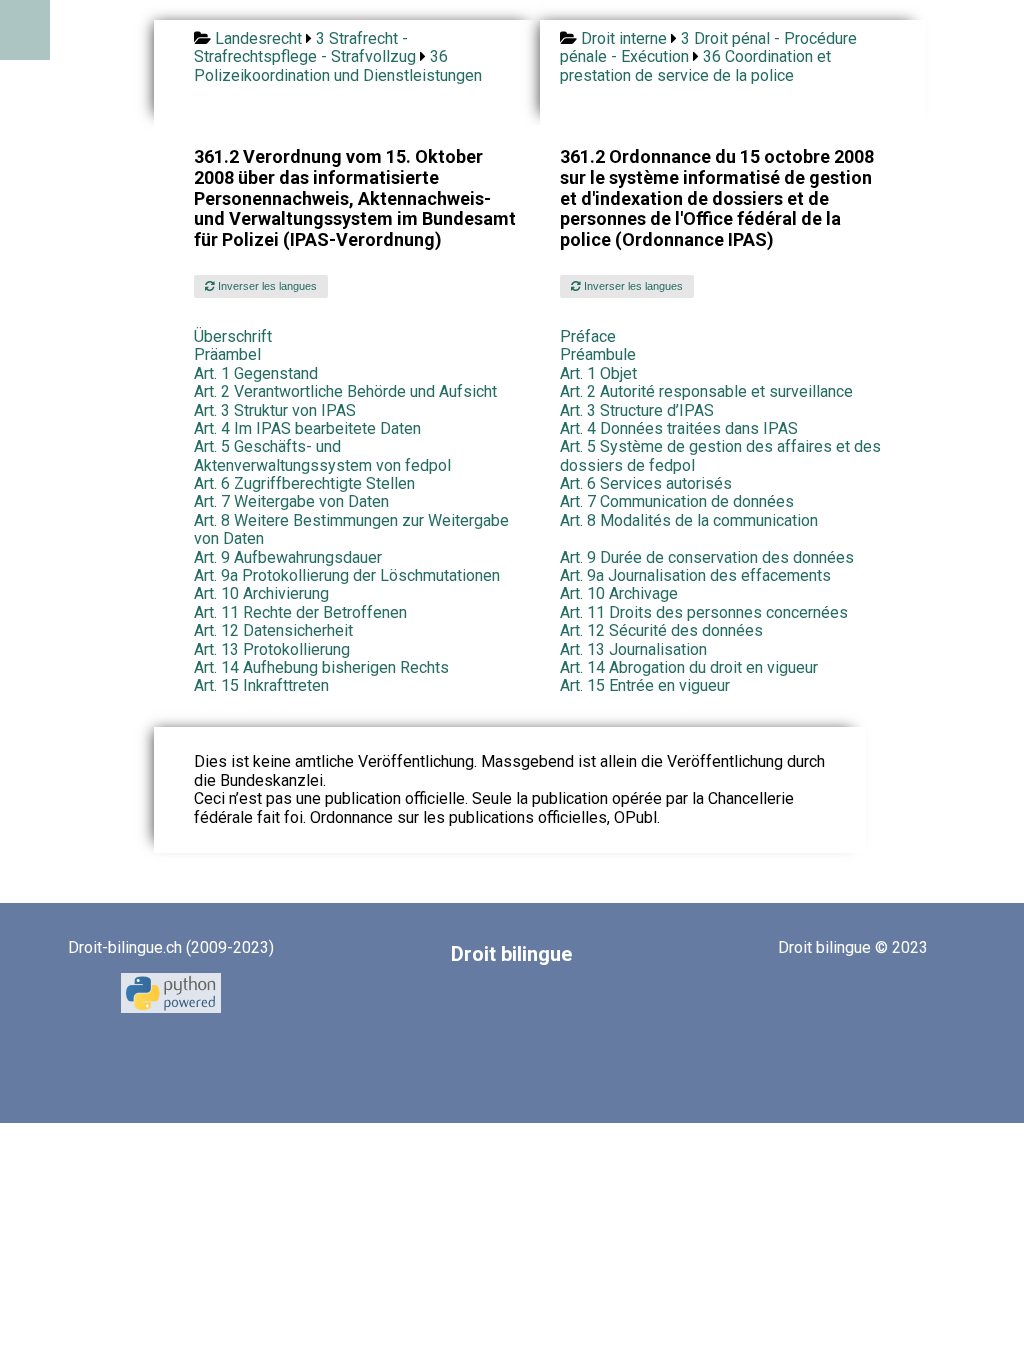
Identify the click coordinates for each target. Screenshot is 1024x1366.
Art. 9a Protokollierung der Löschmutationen (347, 575)
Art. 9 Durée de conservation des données (707, 557)
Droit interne (624, 38)
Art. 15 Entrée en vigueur (645, 685)
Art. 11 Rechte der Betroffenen (300, 612)
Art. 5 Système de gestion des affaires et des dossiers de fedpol (720, 455)
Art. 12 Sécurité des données (661, 630)
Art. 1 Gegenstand (256, 373)
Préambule (598, 354)
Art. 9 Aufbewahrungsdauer (288, 557)
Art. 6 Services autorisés (646, 483)
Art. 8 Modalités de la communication (689, 520)
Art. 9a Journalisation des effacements (695, 575)
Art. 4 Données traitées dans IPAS (679, 428)
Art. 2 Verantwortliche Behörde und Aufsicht (345, 391)
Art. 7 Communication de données (677, 501)
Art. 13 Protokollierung (272, 649)
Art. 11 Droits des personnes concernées (704, 612)
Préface (588, 336)
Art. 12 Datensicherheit (273, 630)
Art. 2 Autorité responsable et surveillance (706, 391)
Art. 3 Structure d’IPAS (637, 410)
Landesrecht (258, 38)
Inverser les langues (266, 286)
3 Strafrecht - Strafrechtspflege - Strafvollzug (305, 47)
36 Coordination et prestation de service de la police (695, 65)
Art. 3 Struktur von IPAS (275, 410)
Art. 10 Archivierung (261, 593)
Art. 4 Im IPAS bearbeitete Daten (307, 428)
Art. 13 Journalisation (633, 649)
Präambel (227, 354)
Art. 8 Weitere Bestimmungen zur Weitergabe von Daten (351, 529)
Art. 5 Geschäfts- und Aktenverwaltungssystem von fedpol (322, 455)
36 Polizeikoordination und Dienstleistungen (338, 65)
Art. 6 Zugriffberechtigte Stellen (304, 483)
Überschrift (233, 336)
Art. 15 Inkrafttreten (261, 685)
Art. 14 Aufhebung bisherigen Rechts (321, 667)
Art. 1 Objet (598, 373)
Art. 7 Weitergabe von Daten (291, 501)
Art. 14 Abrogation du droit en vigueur (689, 667)
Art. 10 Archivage (619, 593)
